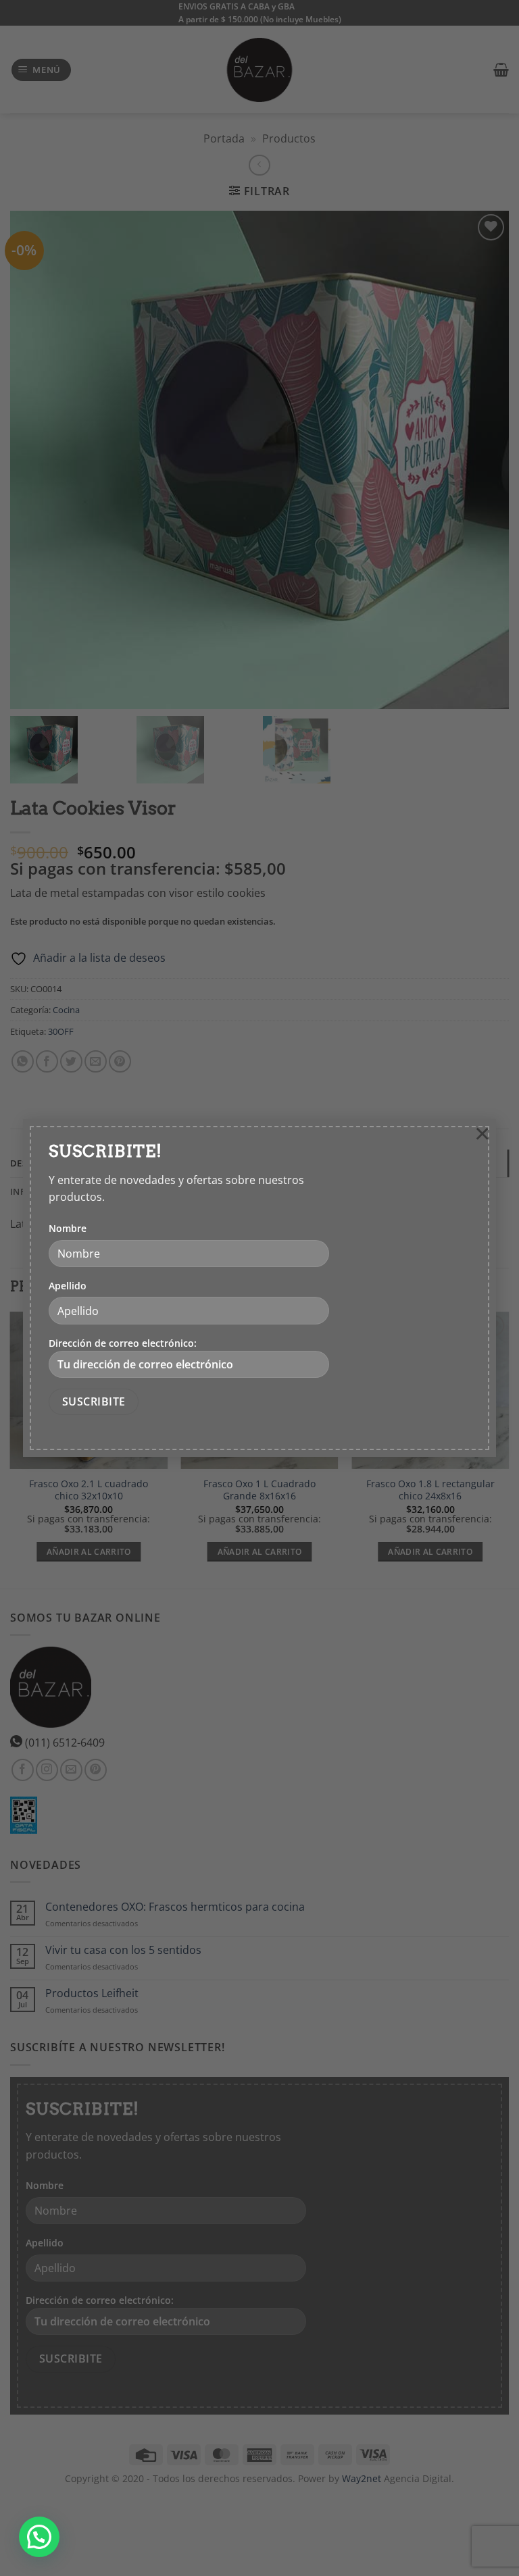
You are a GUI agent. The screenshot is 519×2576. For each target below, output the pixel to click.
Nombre (68, 1228)
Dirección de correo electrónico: (123, 1343)
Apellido (68, 1286)
